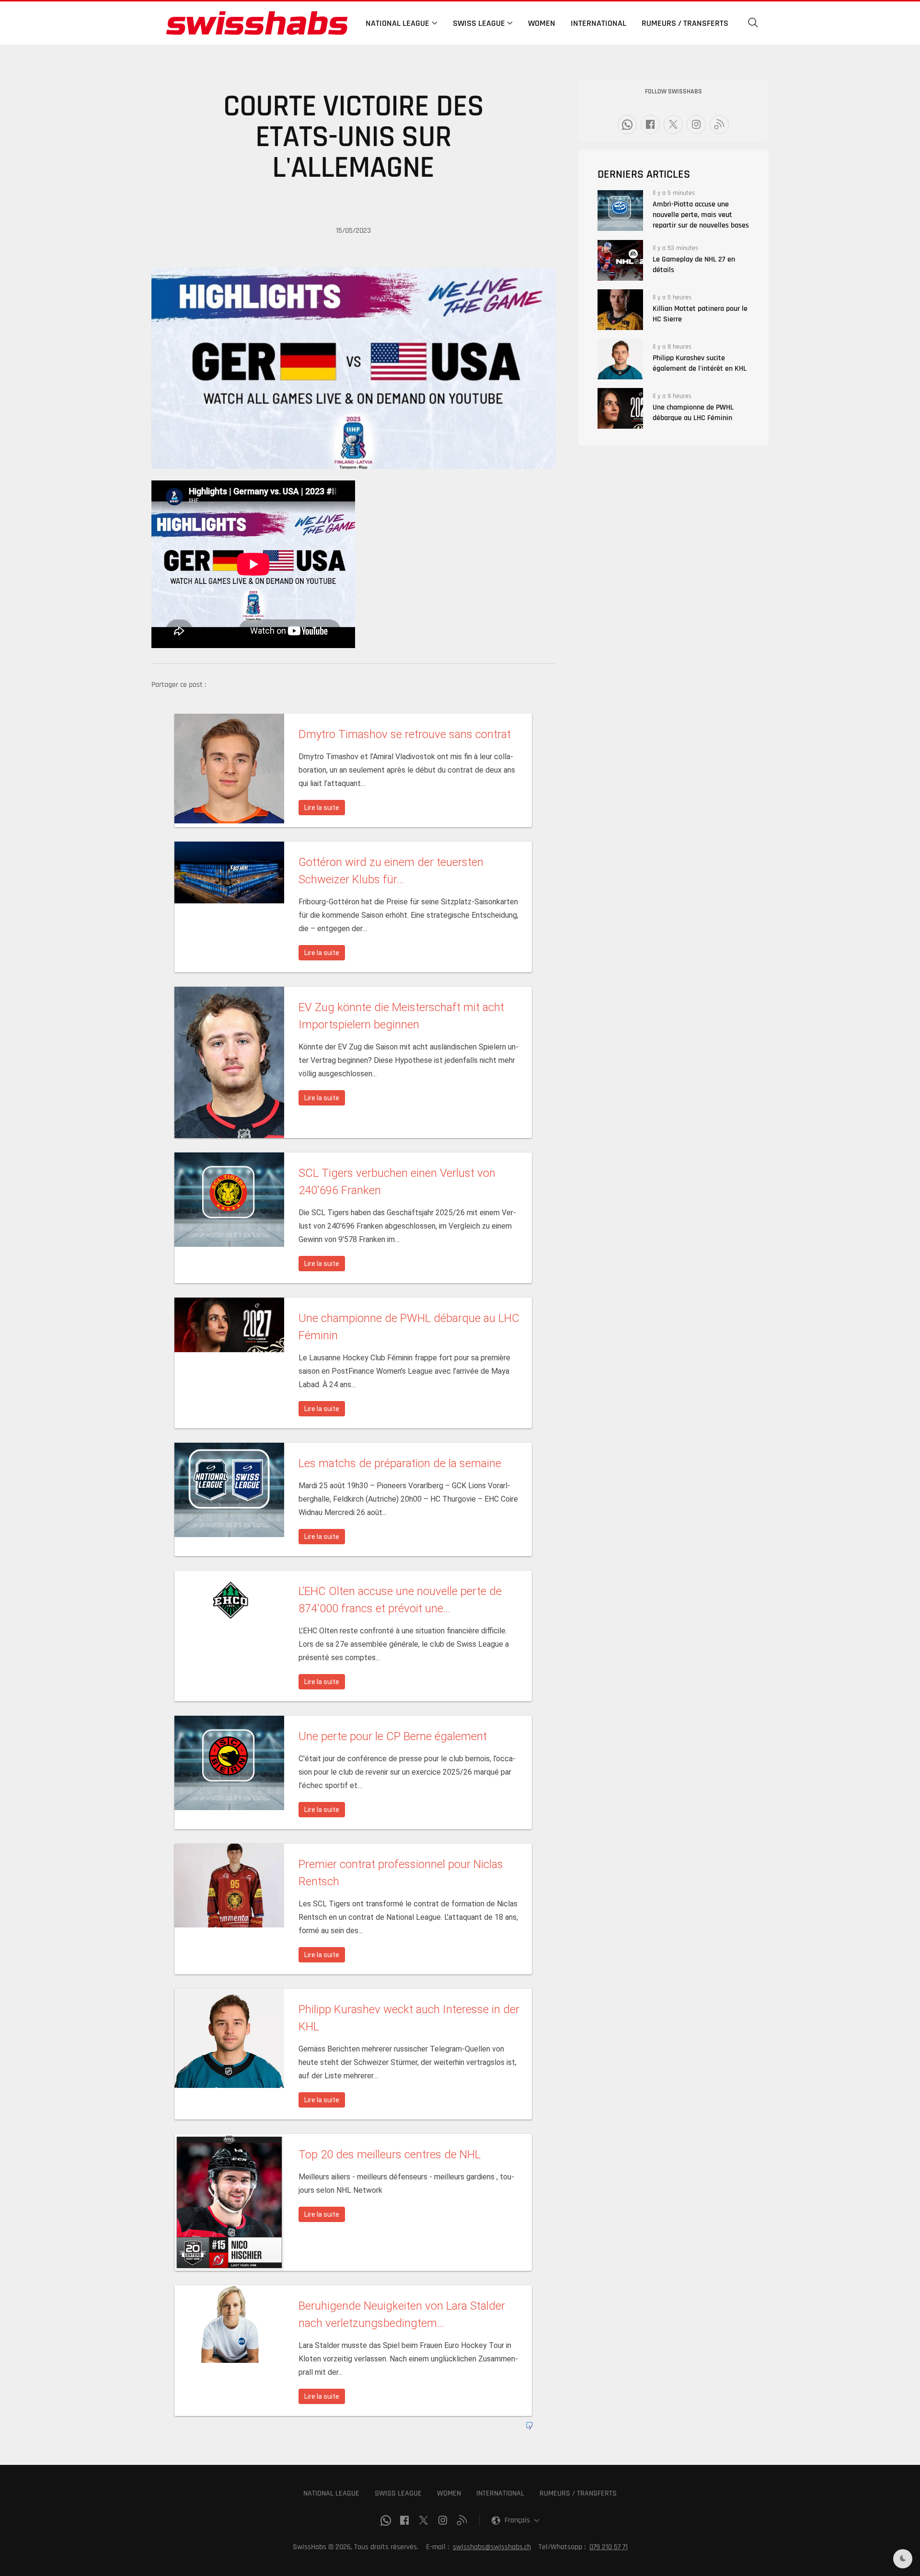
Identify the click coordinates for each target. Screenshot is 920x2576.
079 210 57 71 (609, 2547)
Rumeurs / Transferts (685, 23)
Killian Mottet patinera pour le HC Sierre (700, 314)
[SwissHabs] (257, 23)
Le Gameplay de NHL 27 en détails (694, 265)
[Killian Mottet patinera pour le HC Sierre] (620, 310)
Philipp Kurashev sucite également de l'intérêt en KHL (700, 363)
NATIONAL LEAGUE (331, 2493)
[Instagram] (696, 125)
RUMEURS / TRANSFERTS (578, 2493)
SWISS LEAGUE (398, 2493)
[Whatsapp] (627, 125)
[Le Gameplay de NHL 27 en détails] (620, 260)
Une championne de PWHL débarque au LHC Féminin (693, 413)
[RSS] (719, 125)
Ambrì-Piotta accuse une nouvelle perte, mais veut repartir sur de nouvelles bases (701, 215)
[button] (753, 23)
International (598, 23)
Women (542, 23)
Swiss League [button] (479, 23)
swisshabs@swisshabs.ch (492, 2547)
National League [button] (397, 23)
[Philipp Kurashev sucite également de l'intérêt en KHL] (620, 359)
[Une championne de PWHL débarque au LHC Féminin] (620, 408)
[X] (673, 125)
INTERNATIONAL (500, 2493)
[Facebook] (650, 125)
